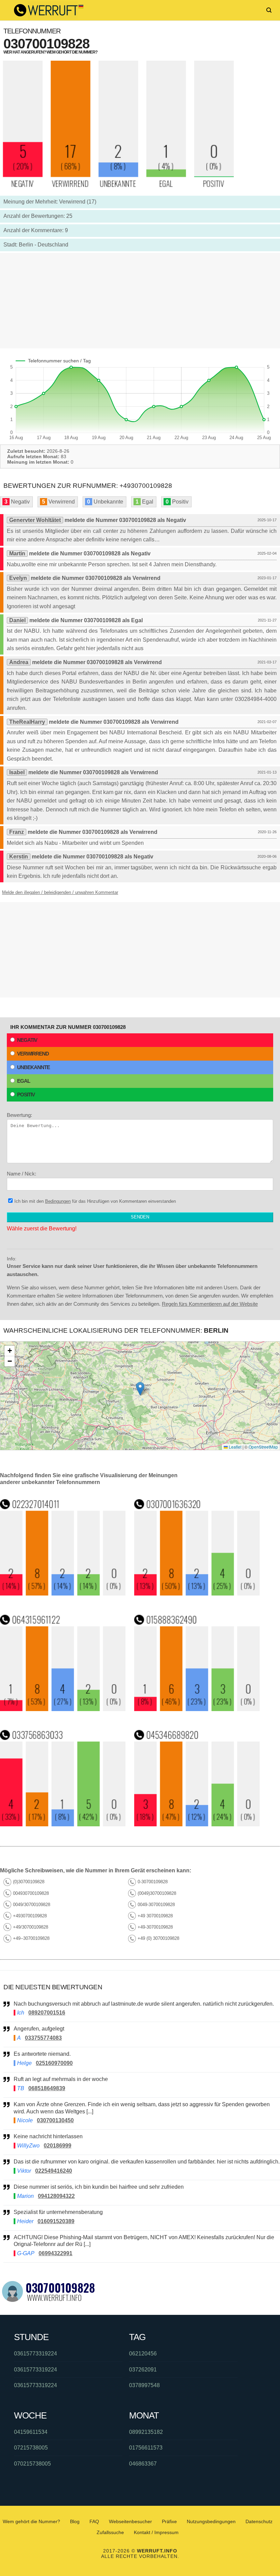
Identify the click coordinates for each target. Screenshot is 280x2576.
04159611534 (31, 2432)
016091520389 (56, 2221)
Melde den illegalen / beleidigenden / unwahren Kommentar (60, 892)
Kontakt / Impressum (156, 2532)
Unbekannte (33, 1067)
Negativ (27, 1040)
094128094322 (56, 2196)
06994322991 (55, 2253)
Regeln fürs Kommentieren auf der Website (210, 1304)
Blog (75, 2521)
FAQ (94, 2521)
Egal (24, 1081)
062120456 (143, 2354)
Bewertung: (19, 1115)
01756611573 (146, 2448)
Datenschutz (259, 2521)
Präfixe (169, 2521)
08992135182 (146, 2432)
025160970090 (54, 2063)
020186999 (58, 2146)
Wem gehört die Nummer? (31, 2521)
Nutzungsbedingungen (211, 2521)
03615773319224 (36, 2354)
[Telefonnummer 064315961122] (63, 1709)
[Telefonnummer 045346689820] (197, 1824)
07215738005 (31, 2448)
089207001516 (47, 2013)
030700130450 (55, 2120)
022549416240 (54, 2171)
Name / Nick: (22, 1174)
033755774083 (43, 2038)
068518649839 (47, 2088)
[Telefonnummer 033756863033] (63, 1824)
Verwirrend (33, 1054)
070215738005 (32, 2464)
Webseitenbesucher (130, 2521)
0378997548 (144, 2385)
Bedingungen (58, 1201)
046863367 (143, 2464)
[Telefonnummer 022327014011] (63, 1594)
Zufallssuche (110, 2532)
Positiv (26, 1095)
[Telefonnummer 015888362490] (197, 1709)
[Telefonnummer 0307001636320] (197, 1594)
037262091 (143, 2370)
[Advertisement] (140, 301)
